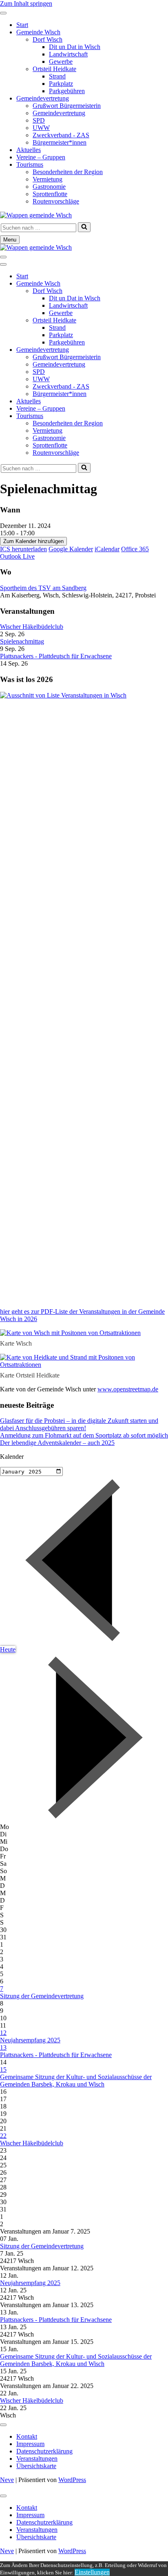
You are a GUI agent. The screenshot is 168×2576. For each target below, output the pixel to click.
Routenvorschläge (56, 201)
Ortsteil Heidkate (54, 69)
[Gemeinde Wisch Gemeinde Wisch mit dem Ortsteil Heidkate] (36, 215)
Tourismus (30, 164)
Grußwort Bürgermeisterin (67, 106)
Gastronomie (49, 187)
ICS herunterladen (23, 549)
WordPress (72, 2480)
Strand (57, 76)
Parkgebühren (67, 91)
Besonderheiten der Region (68, 172)
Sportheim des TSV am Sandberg (43, 588)
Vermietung (48, 179)
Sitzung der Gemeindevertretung (42, 1996)
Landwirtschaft (68, 54)
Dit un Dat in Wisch (75, 47)
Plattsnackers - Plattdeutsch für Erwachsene (56, 656)
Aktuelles (29, 150)
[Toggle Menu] (3, 13)
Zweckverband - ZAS (61, 135)
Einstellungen (92, 2572)
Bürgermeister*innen (60, 142)
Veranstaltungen (37, 2459)
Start (22, 25)
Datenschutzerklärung (44, 2451)
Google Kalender (71, 549)
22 (3, 2136)
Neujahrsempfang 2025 (30, 2040)
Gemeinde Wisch (38, 32)
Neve (7, 2480)
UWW (41, 128)
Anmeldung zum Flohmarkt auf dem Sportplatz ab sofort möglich (84, 1435)
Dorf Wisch (48, 39)
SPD (39, 120)
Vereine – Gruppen (41, 157)
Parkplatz (61, 84)
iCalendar (107, 549)
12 (3, 2033)
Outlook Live (17, 556)
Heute (8, 1649)
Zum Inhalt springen (26, 3)
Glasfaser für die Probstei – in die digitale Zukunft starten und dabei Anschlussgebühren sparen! (79, 1424)
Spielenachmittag (22, 641)
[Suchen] (84, 227)
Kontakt (27, 2436)
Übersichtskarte (36, 2466)
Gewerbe (61, 61)
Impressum (30, 2444)
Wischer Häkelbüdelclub (32, 627)
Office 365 (135, 549)
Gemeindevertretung (43, 98)
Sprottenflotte (50, 194)
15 (3, 2070)
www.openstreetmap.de (128, 1389)
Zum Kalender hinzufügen (33, 541)
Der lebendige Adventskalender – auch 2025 (57, 1443)
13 (3, 2047)
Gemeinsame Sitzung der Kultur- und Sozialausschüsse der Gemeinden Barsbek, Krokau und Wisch (76, 2081)
